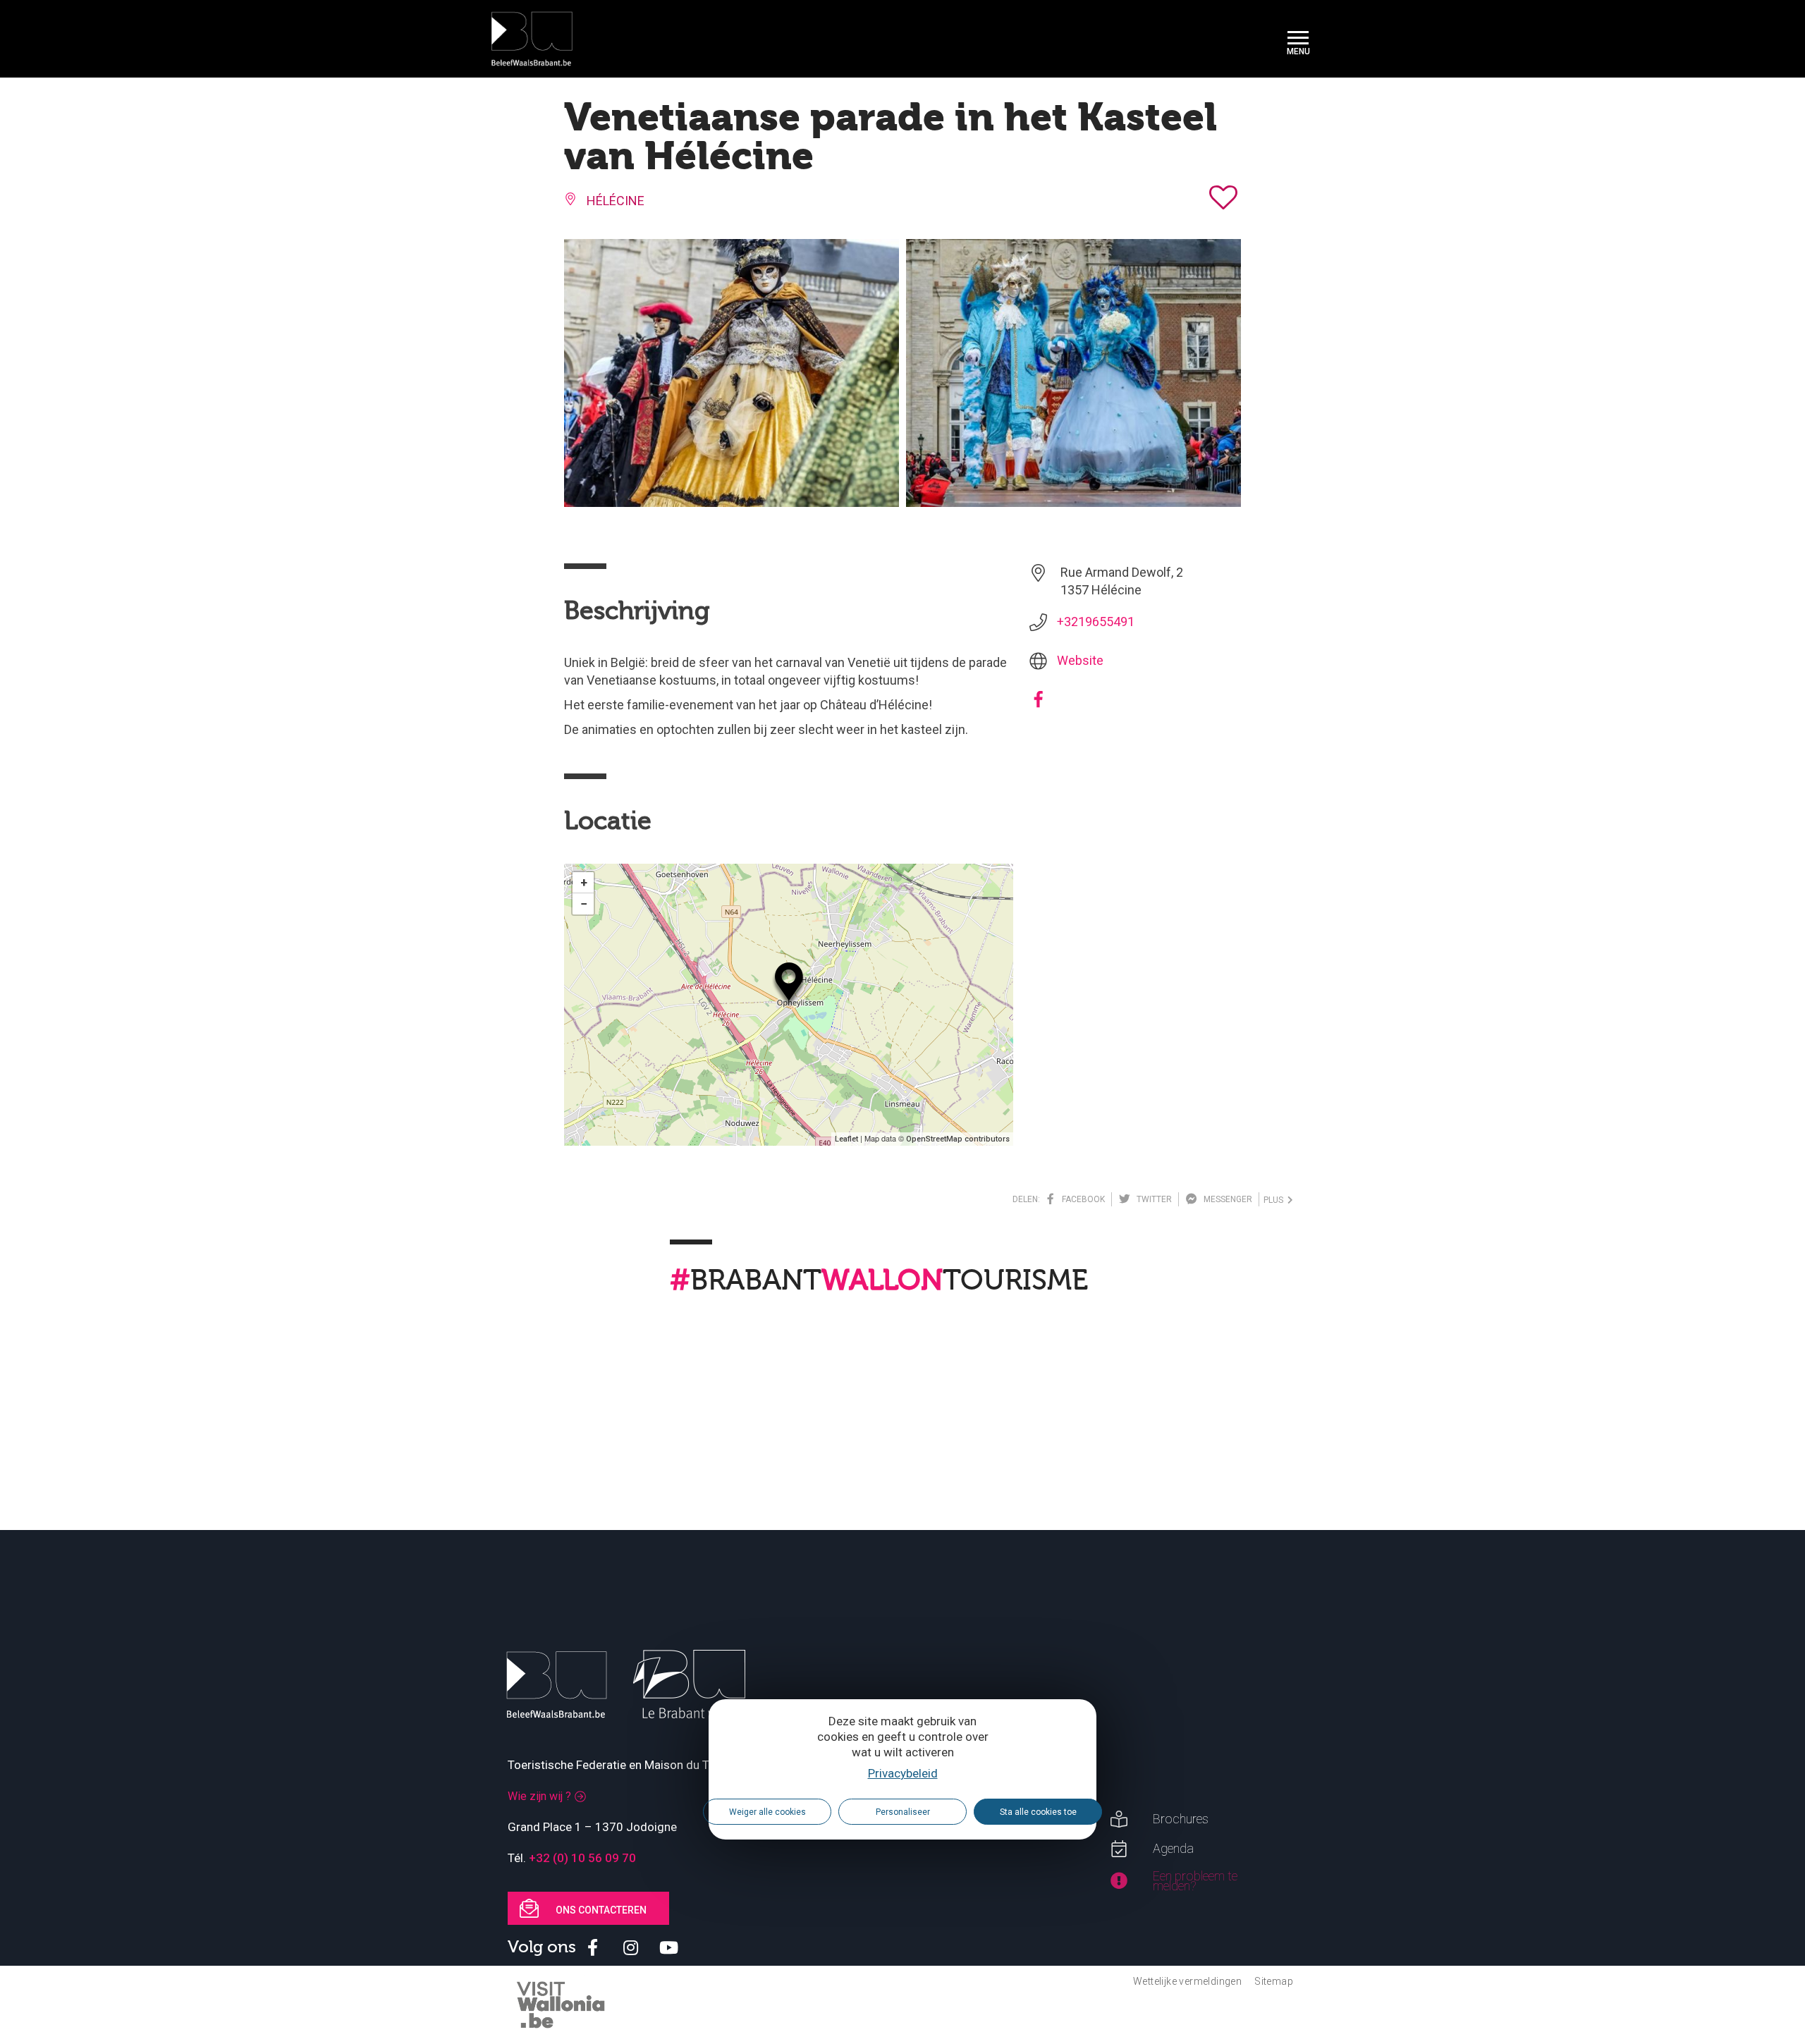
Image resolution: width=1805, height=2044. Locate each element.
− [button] (584, 904)
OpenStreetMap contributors (958, 1139)
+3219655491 (1096, 622)
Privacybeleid (903, 1773)
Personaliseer (903, 1812)
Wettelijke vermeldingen (1187, 1981)
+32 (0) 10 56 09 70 (582, 1858)
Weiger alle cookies (767, 1812)
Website (1080, 660)
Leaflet (846, 1139)
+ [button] (584, 882)
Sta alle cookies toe (1038, 1812)
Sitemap (1274, 1981)
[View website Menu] (1298, 39)
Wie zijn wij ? (539, 1796)
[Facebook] (1038, 704)
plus (1275, 1200)
